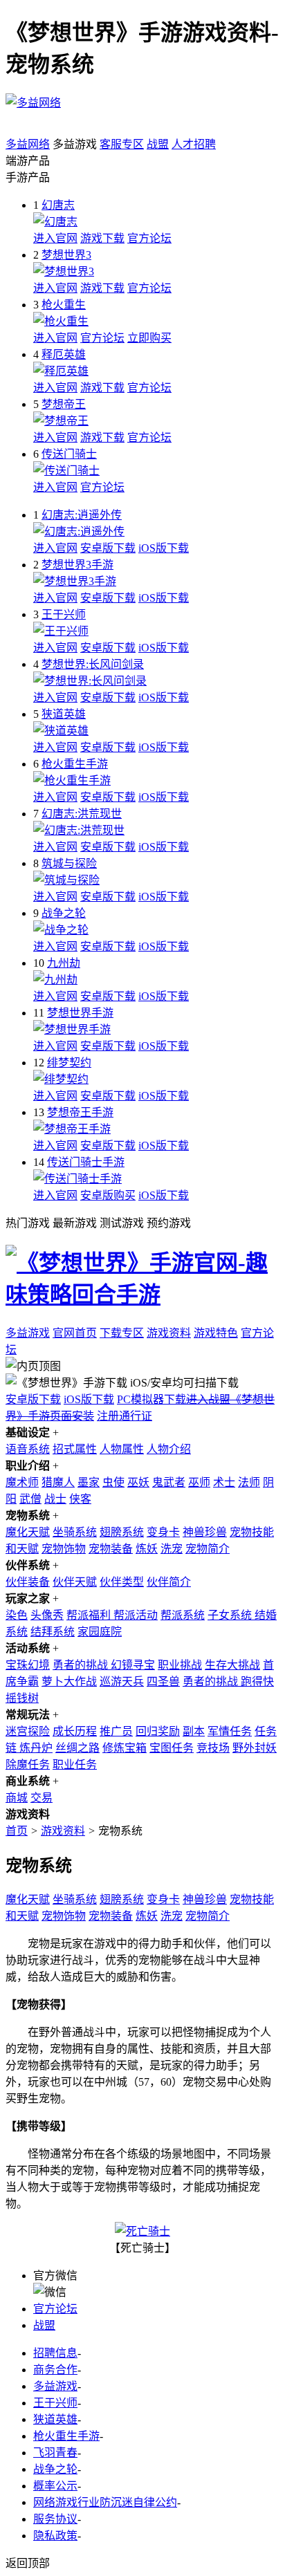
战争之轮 (64, 913)
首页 (17, 1831)
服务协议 (55, 2519)
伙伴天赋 (75, 1582)
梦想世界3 (66, 255)
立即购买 (149, 338)
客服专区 (122, 144)
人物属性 (122, 1449)
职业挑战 (180, 1665)
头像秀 (47, 1615)
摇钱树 (22, 1698)
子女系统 (231, 1615)
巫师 (199, 1482)
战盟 (158, 144)
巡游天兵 (122, 1681)
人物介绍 (169, 1449)
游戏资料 (169, 1333)
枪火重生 (64, 305)
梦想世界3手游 (77, 565)
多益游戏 (28, 1333)
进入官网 (55, 238)
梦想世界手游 (80, 1013)
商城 (17, 1798)
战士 (55, 1499)
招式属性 (75, 1449)
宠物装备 (111, 1549)
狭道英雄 (64, 714)
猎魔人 (58, 1482)
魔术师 (22, 1482)
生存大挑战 (232, 1665)
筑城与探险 (69, 863)
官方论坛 (149, 238)
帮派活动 (136, 1615)
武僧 (30, 1499)
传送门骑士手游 (86, 1162)
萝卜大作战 (69, 1681)
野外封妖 (255, 1748)
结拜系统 (53, 1632)
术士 (224, 1482)
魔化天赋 (28, 1532)
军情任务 (230, 1731)
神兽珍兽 (205, 1532)
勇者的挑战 (82, 1665)
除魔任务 (28, 1764)
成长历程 (75, 1731)
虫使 (113, 1482)
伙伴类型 (122, 1582)
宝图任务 (172, 1748)
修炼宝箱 (125, 1748)
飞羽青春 (55, 2453)
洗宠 (172, 1549)
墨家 (89, 1482)
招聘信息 (55, 2353)
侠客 (80, 1499)
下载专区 (122, 1333)
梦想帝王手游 (80, 1112)
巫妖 (138, 1482)
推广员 (116, 1731)
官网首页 (75, 1333)
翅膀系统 (122, 1532)
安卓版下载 (108, 548)
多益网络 (28, 144)
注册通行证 (125, 1416)
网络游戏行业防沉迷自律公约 (105, 2502)
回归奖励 (158, 1731)
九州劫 (64, 963)
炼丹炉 (36, 1748)
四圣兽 (163, 1681)
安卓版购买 (108, 1195)
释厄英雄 (64, 354)
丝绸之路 (77, 1748)
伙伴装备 (28, 1582)
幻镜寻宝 (133, 1665)
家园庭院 (100, 1632)
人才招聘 (194, 144)
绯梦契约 (69, 1063)
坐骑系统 (75, 1532)
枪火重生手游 (75, 764)
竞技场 (213, 1748)
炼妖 (147, 1549)
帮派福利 (90, 1615)
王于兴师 (64, 614)
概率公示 (55, 2486)
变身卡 (163, 1532)
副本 (194, 1731)
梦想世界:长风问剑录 (93, 664)
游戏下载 (102, 238)
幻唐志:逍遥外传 (82, 515)
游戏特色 (216, 1333)
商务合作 (55, 2370)
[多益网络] (33, 103)
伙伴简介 (169, 1582)
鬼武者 (169, 1482)
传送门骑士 (69, 454)
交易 (42, 1798)
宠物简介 (208, 1549)
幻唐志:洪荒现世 (82, 814)
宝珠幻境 (28, 1665)
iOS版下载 (164, 548)
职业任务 (75, 1764)
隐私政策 (55, 2536)
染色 (17, 1615)
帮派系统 (183, 1615)
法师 (249, 1482)
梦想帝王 (64, 404)
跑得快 (257, 1681)
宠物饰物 (64, 1549)
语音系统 (28, 1449)
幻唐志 (58, 205)
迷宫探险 (28, 1731)
